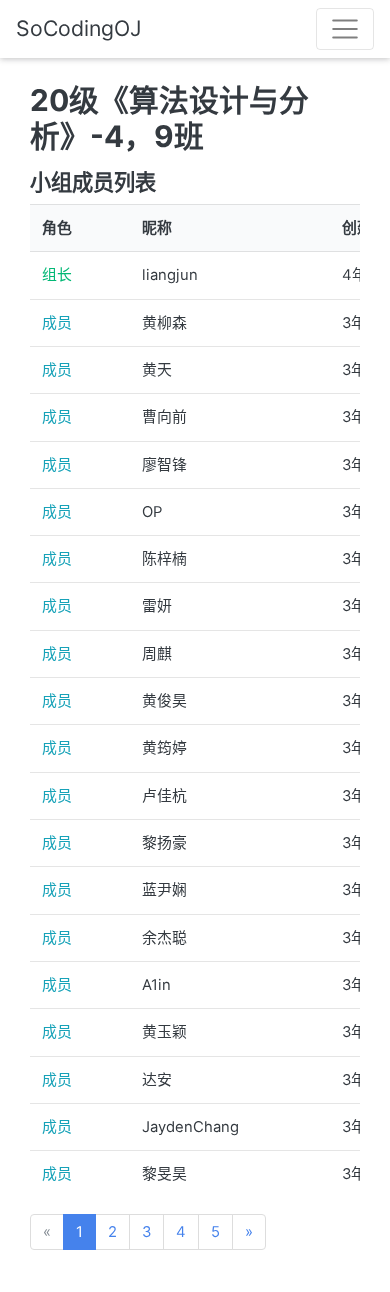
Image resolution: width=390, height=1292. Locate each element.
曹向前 (164, 417)
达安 (157, 1080)
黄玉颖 (164, 1032)
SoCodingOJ (79, 28)
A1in (156, 985)
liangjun (170, 275)
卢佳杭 (164, 796)
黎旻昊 (164, 1174)
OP (152, 512)
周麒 (157, 654)
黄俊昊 (164, 701)
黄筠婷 (164, 748)
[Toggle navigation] (345, 29)
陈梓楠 (164, 559)
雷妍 (157, 606)
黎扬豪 (164, 843)
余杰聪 (164, 938)
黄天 (157, 370)
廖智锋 (164, 465)
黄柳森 (164, 323)
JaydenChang (190, 1127)
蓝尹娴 (164, 890)
